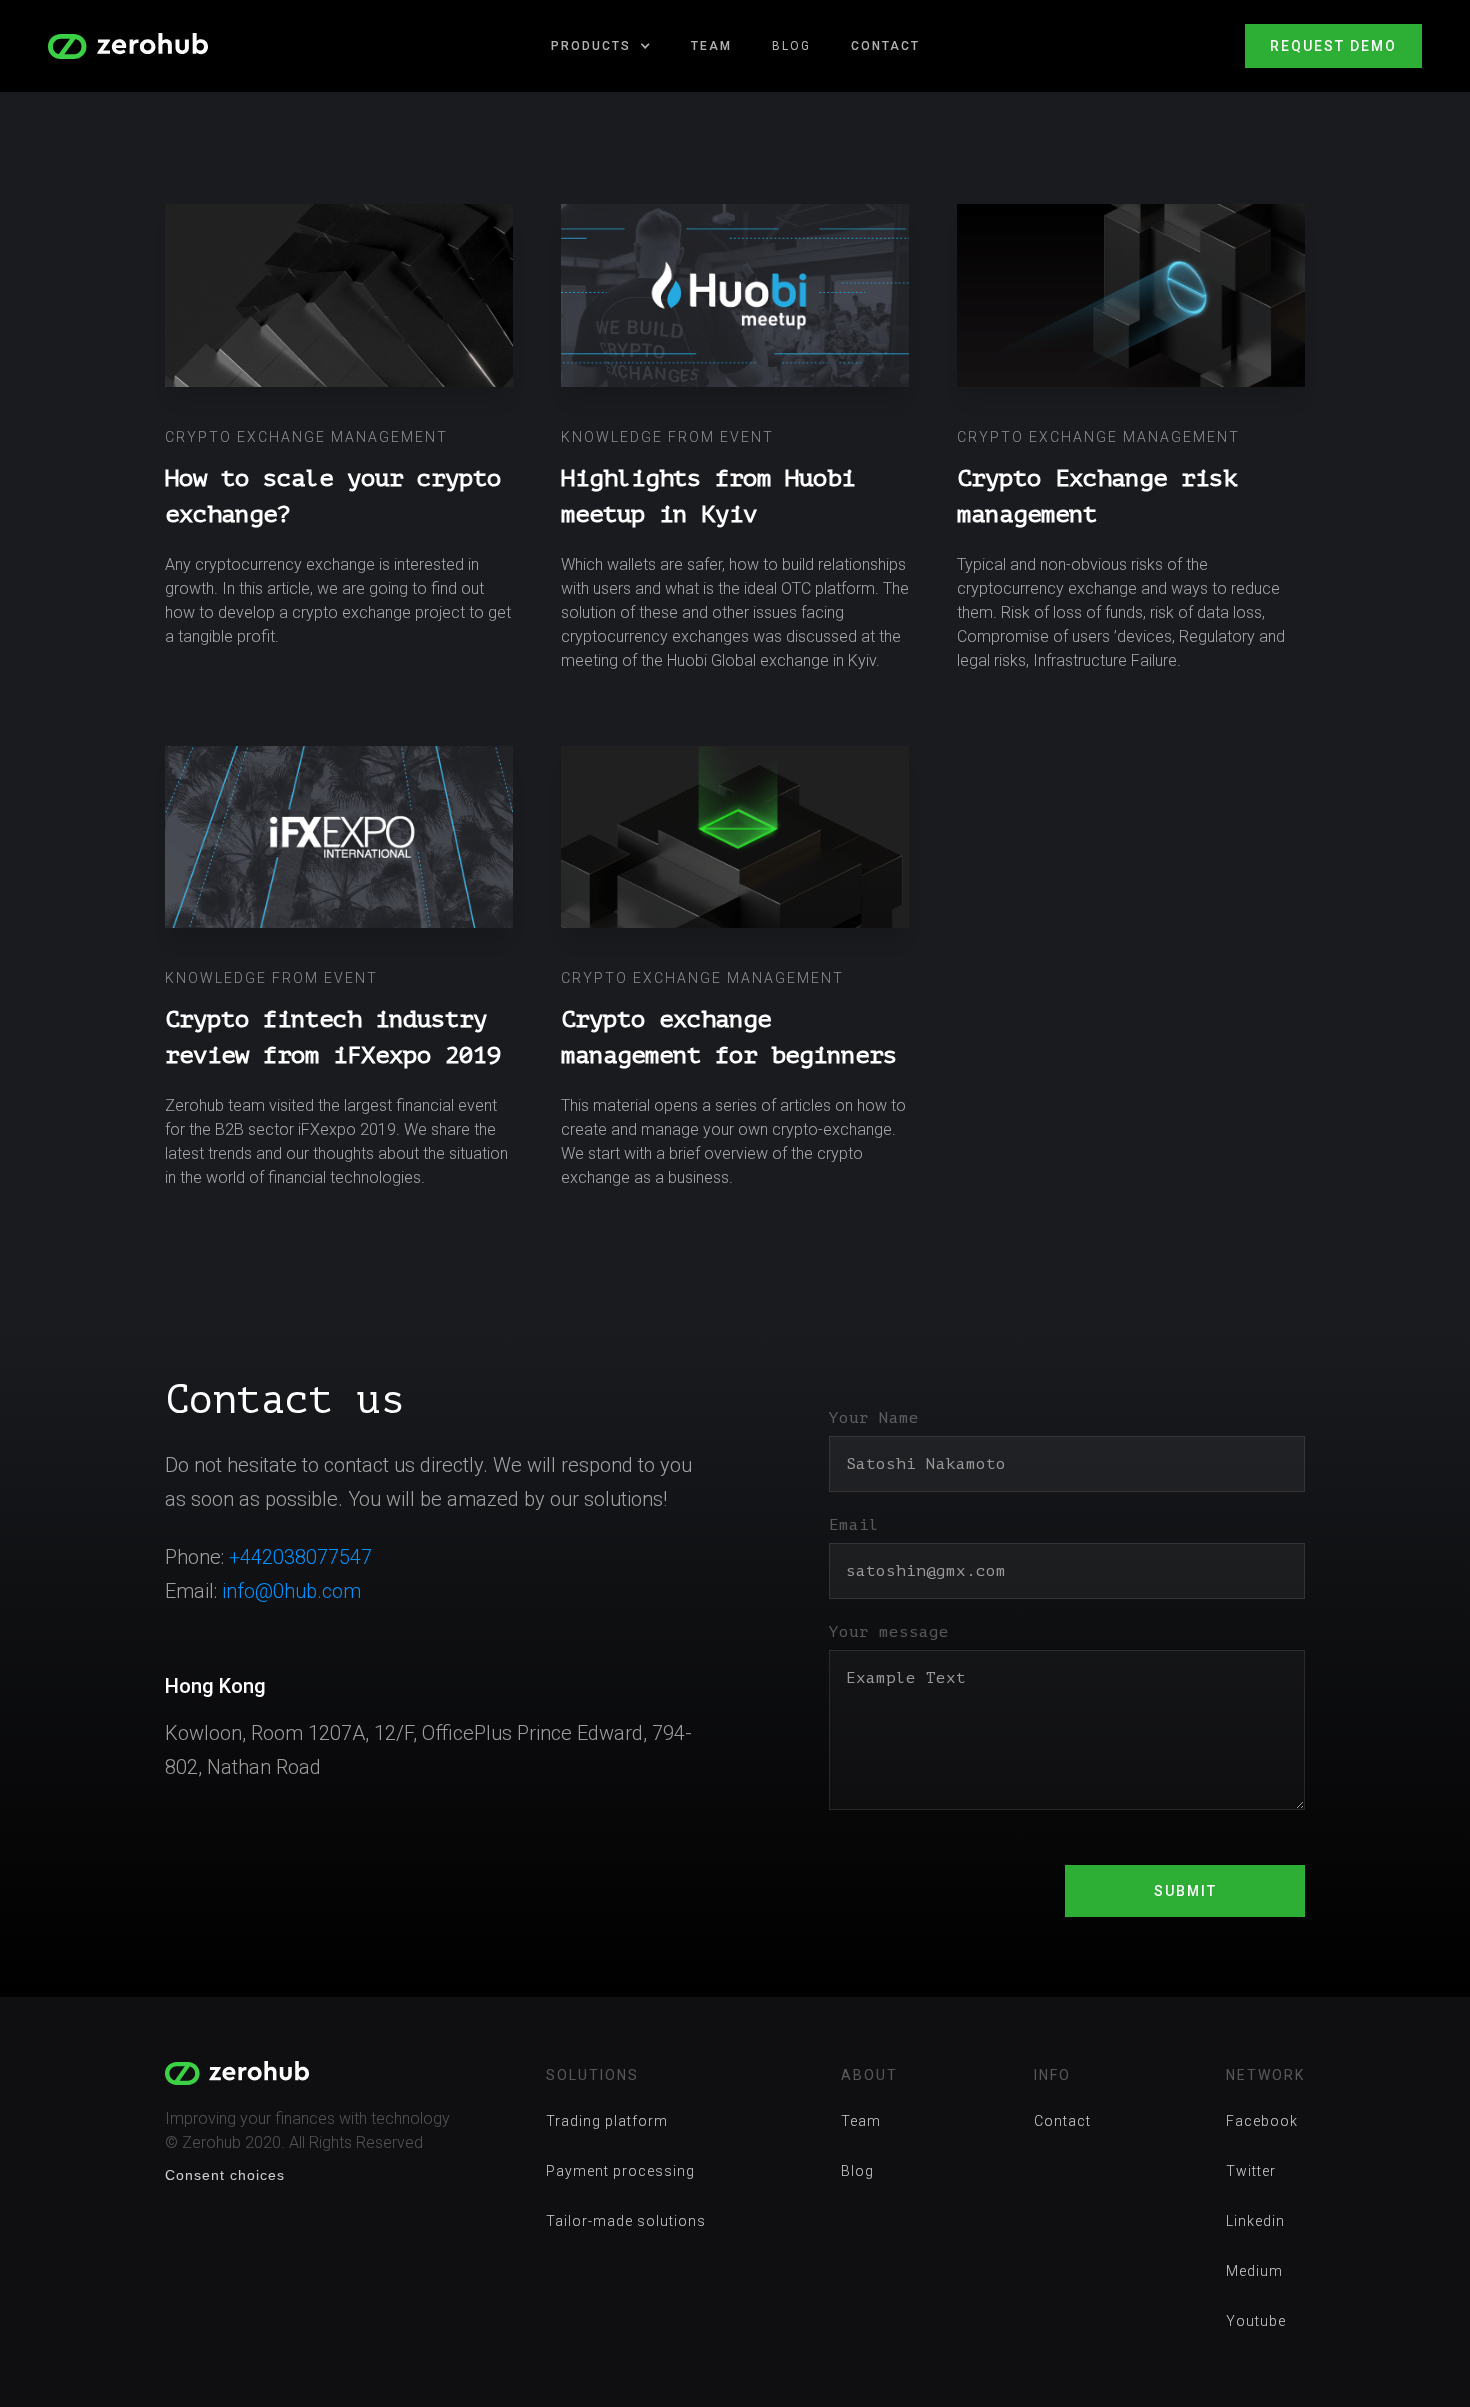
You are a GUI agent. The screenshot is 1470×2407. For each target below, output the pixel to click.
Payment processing (620, 2171)
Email (854, 1525)
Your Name (874, 1418)
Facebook (1262, 2121)
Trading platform (607, 2121)
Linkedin (1255, 2221)
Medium (1254, 2271)
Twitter (1251, 2171)
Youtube (1256, 2321)
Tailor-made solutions (626, 2221)
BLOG (791, 46)
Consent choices (225, 2175)
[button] (601, 46)
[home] (128, 46)
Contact (885, 46)
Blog (857, 2171)
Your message (889, 1632)
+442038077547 (300, 1557)
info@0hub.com (291, 1591)
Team (711, 46)
